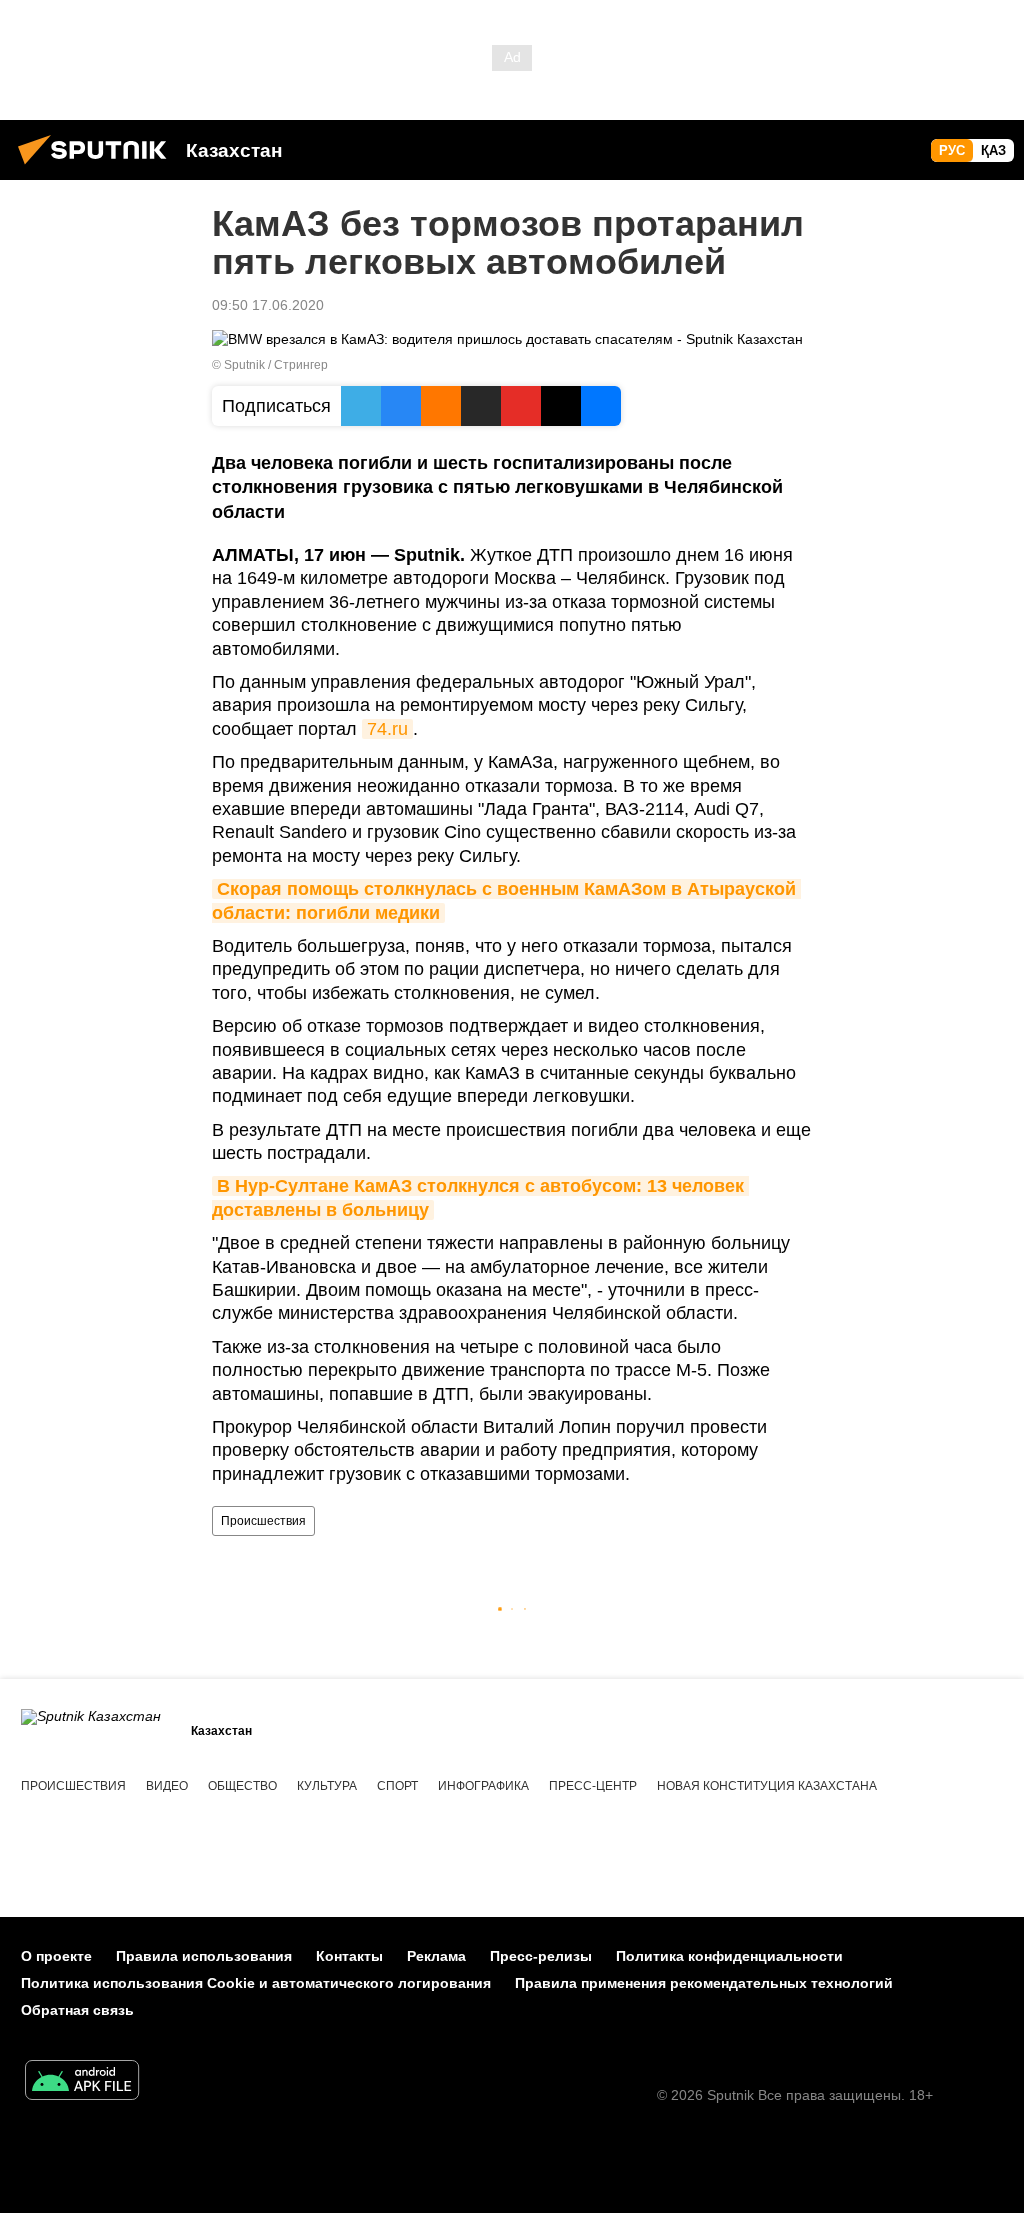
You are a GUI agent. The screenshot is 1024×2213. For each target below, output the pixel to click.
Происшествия (263, 1521)
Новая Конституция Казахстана (767, 1786)
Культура (327, 1786)
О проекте (56, 1956)
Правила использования (204, 1956)
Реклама (436, 1956)
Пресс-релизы (541, 1956)
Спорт (397, 1786)
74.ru (387, 729)
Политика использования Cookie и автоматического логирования (256, 1983)
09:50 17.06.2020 (268, 305)
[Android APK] (82, 2082)
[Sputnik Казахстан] (98, 167)
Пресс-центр (593, 1786)
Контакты (349, 1956)
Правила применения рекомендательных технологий (704, 1983)
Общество (242, 1786)
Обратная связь (77, 2010)
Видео (167, 1786)
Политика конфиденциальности (729, 1956)
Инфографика (483, 1786)
